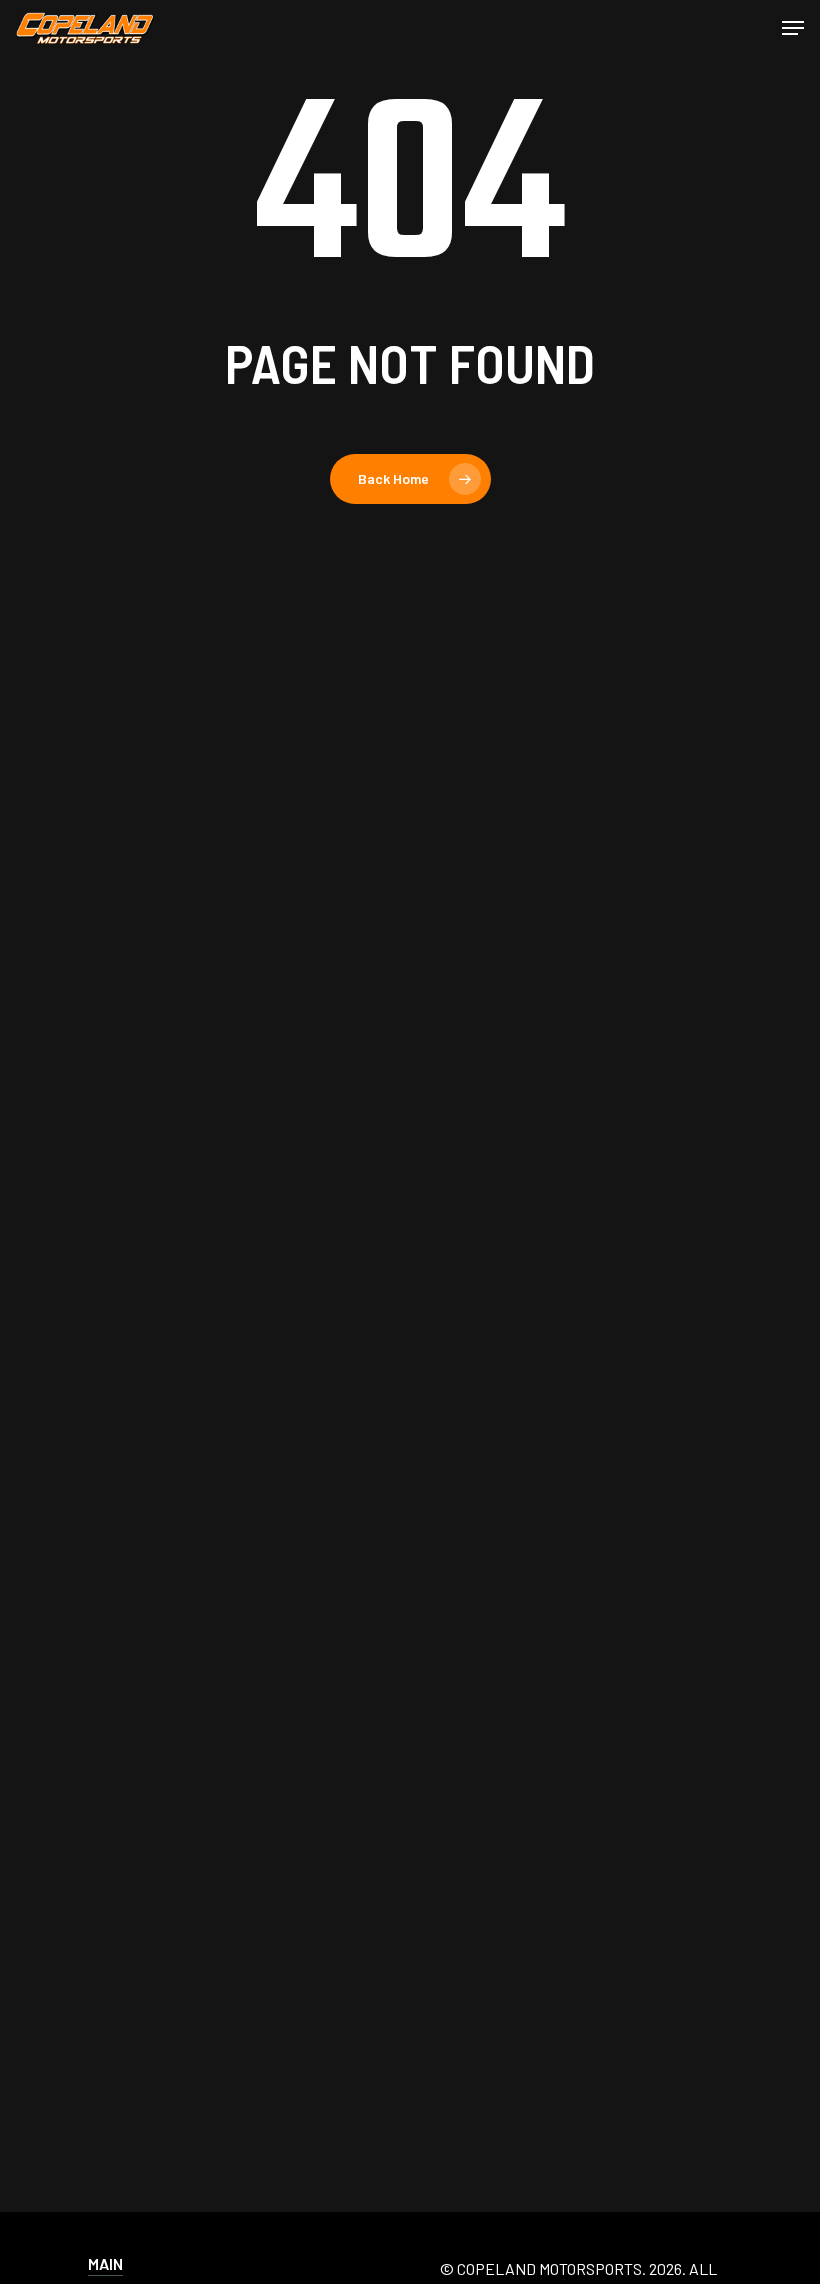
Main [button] (105, 2263)
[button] (793, 28)
